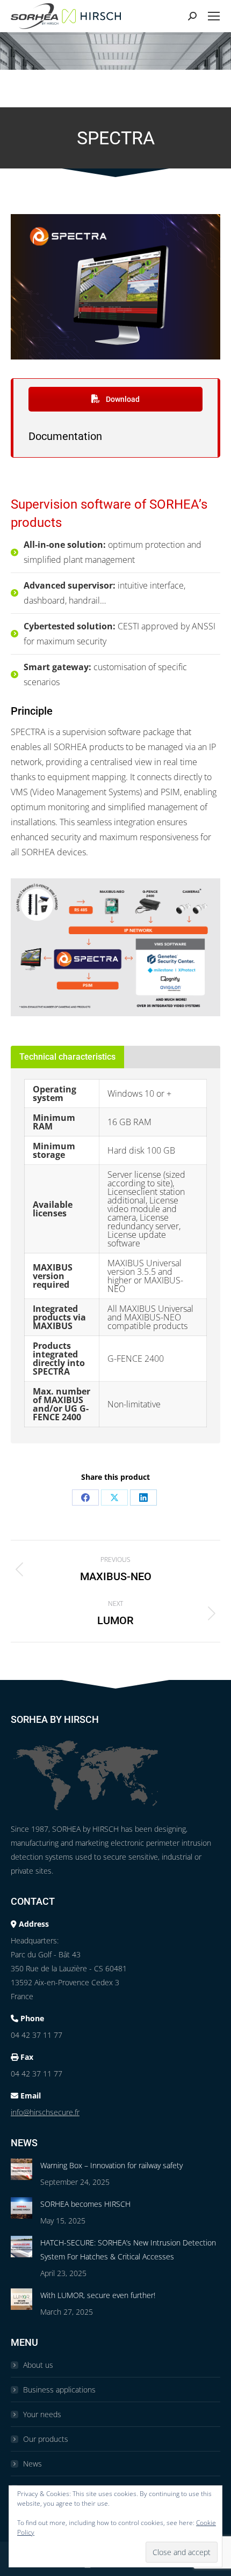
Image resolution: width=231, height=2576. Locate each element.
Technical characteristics (67, 1057)
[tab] (67, 1057)
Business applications (59, 2390)
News (33, 2464)
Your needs (42, 2414)
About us (38, 2365)
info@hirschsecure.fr (45, 2112)
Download (122, 399)
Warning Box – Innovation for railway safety (111, 2165)
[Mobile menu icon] (214, 16)
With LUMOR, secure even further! (98, 2295)
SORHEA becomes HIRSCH (85, 2204)
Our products (46, 2439)
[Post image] (21, 2169)
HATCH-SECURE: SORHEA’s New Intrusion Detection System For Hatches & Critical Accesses (128, 2250)
